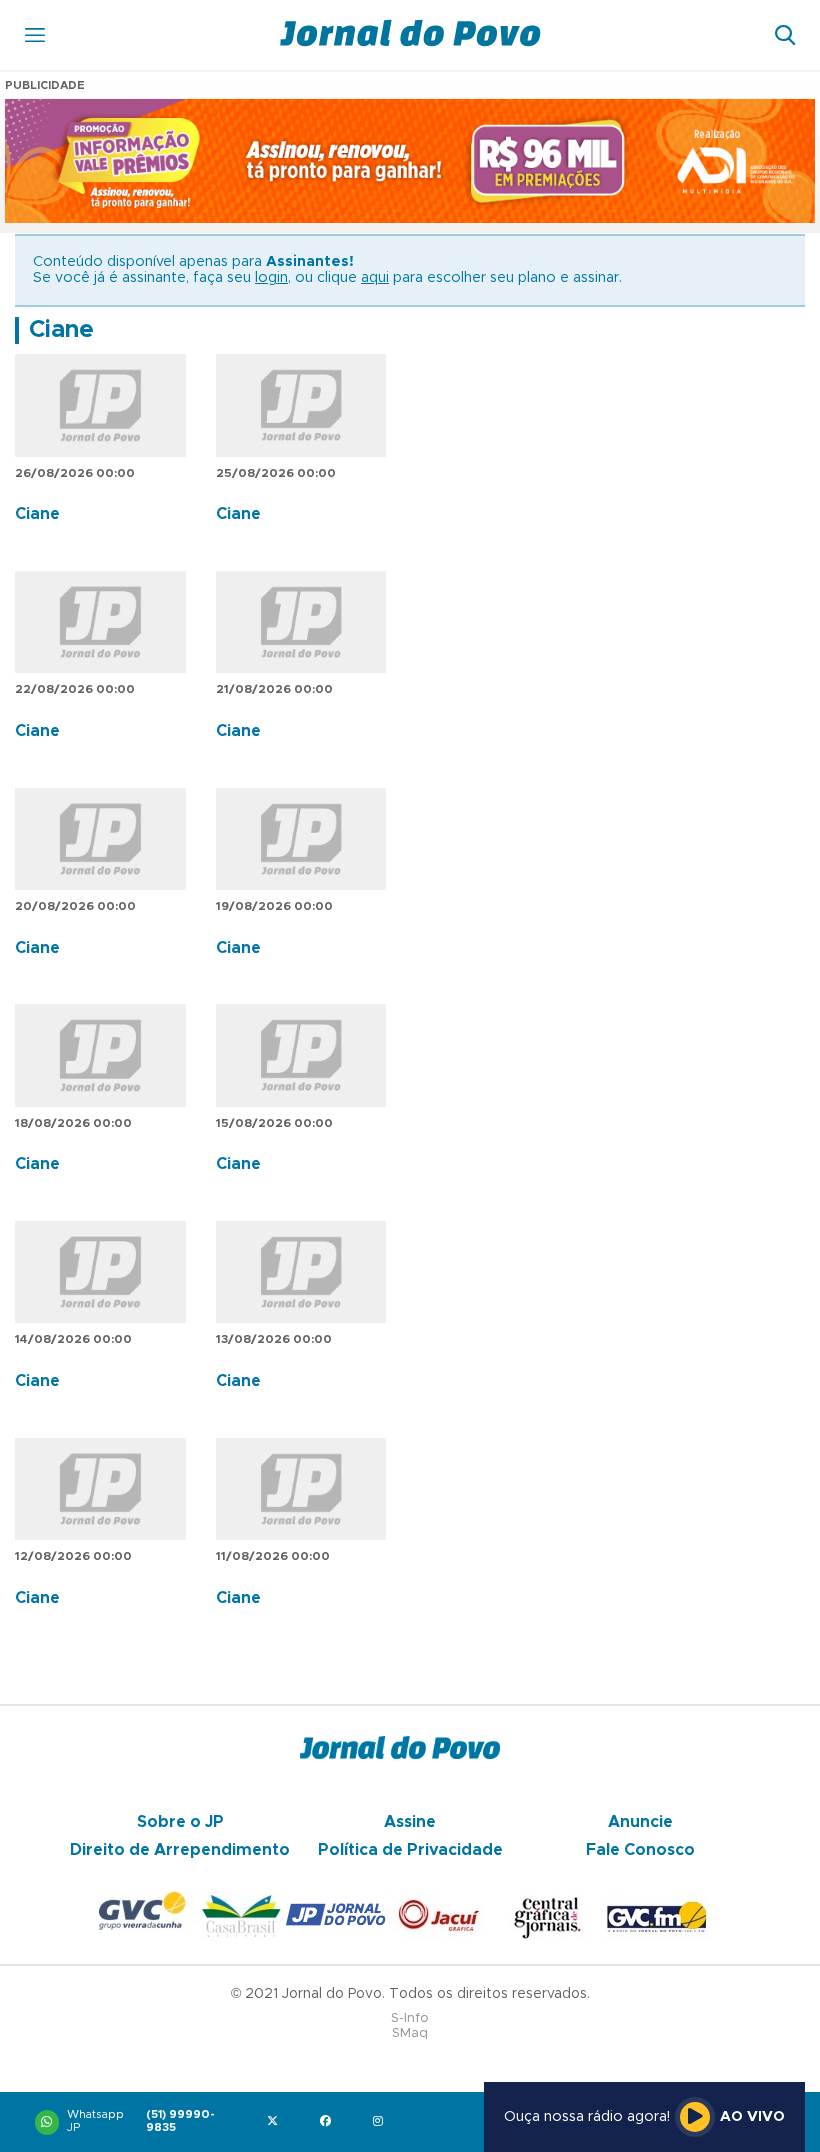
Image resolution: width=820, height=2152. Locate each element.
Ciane (61, 330)
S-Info (410, 2018)
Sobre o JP (180, 1822)
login (271, 278)
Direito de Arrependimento (180, 1850)
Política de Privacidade (410, 1850)
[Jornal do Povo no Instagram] (382, 2122)
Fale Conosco (640, 1850)
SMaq (410, 2033)
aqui (375, 278)
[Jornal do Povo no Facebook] (329, 2122)
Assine (410, 1822)
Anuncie (640, 1822)
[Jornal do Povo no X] (276, 2122)
